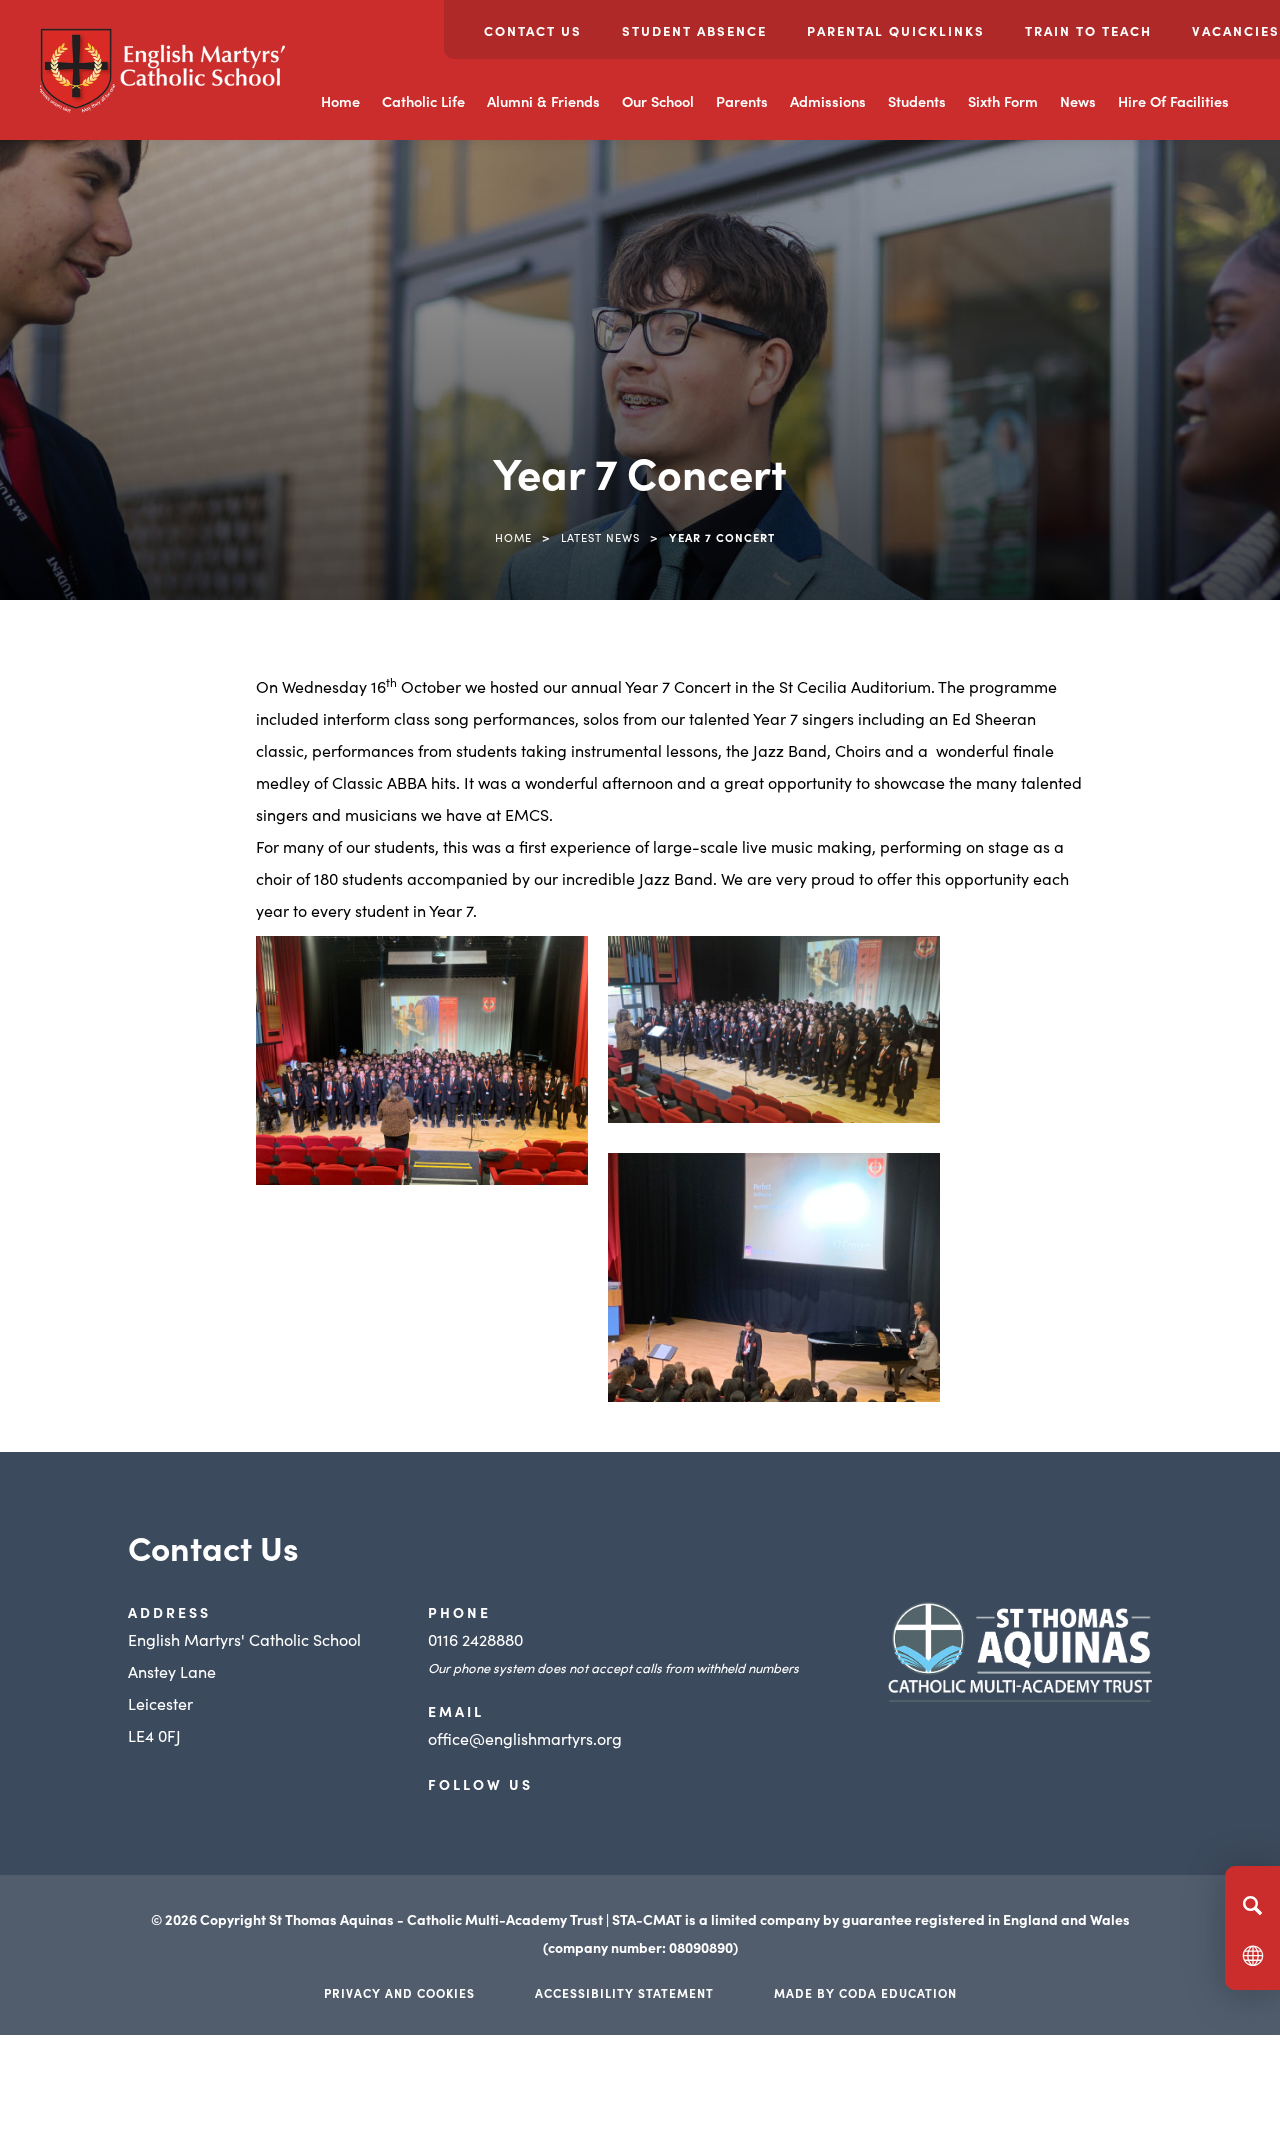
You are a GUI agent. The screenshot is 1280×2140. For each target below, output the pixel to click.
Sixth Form (1003, 101)
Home (340, 101)
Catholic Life (423, 101)
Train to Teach (1088, 30)
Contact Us (533, 30)
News (1078, 101)
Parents (742, 101)
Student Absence (694, 30)
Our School (658, 101)
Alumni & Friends (543, 101)
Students (917, 101)
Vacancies (1236, 30)
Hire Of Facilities (1173, 101)
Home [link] (513, 537)
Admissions (828, 101)
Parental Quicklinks (896, 30)
